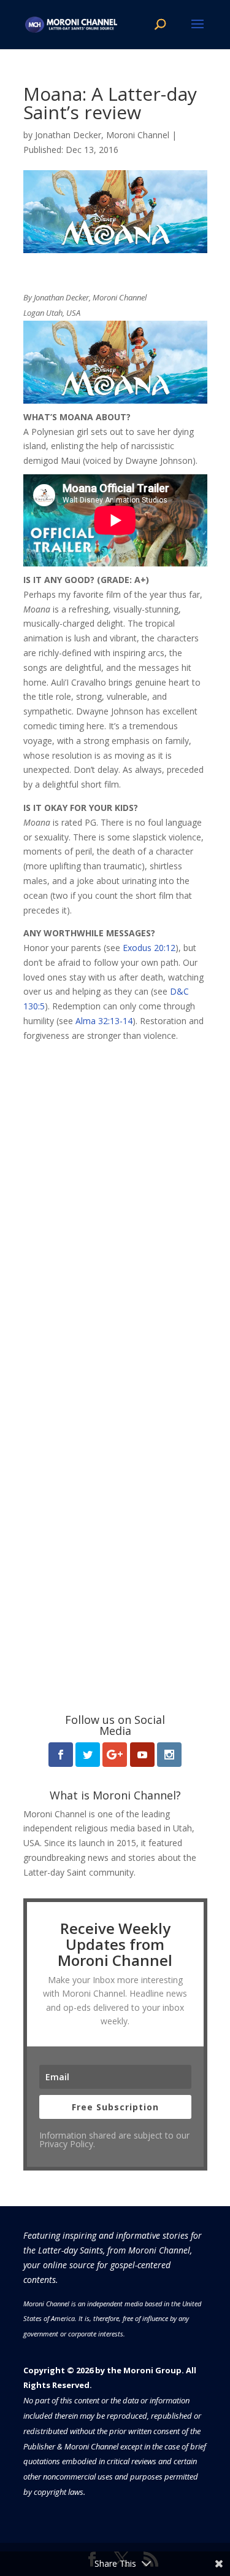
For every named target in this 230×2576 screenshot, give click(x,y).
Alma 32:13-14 (104, 1021)
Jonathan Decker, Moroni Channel (102, 135)
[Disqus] (115, 1197)
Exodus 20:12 (149, 948)
